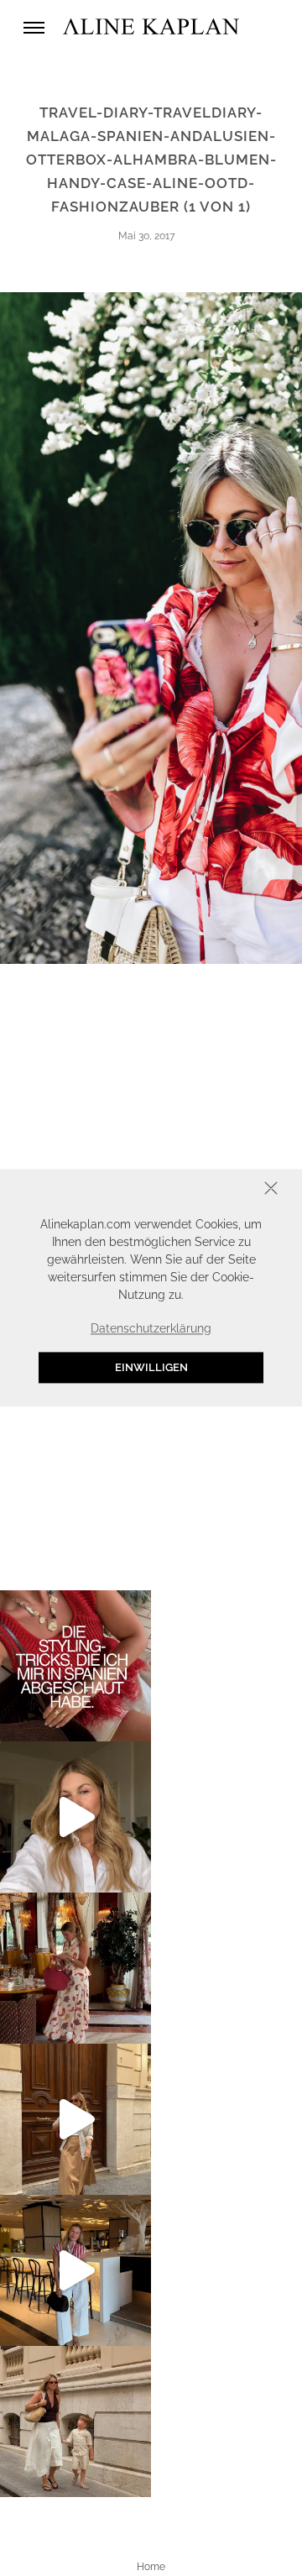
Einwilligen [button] (151, 1367)
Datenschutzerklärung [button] (151, 1328)
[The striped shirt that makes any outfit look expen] (75, 2270)
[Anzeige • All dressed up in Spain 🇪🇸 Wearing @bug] (75, 2119)
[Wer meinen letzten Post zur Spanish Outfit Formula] (75, 1666)
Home (151, 2567)
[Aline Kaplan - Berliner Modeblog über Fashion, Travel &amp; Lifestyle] (151, 27)
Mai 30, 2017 (146, 236)
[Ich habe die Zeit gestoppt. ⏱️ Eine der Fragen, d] (75, 1817)
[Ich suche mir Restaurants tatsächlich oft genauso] (75, 1968)
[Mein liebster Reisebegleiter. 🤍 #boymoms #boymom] (75, 2422)
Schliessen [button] (219, 1190)
